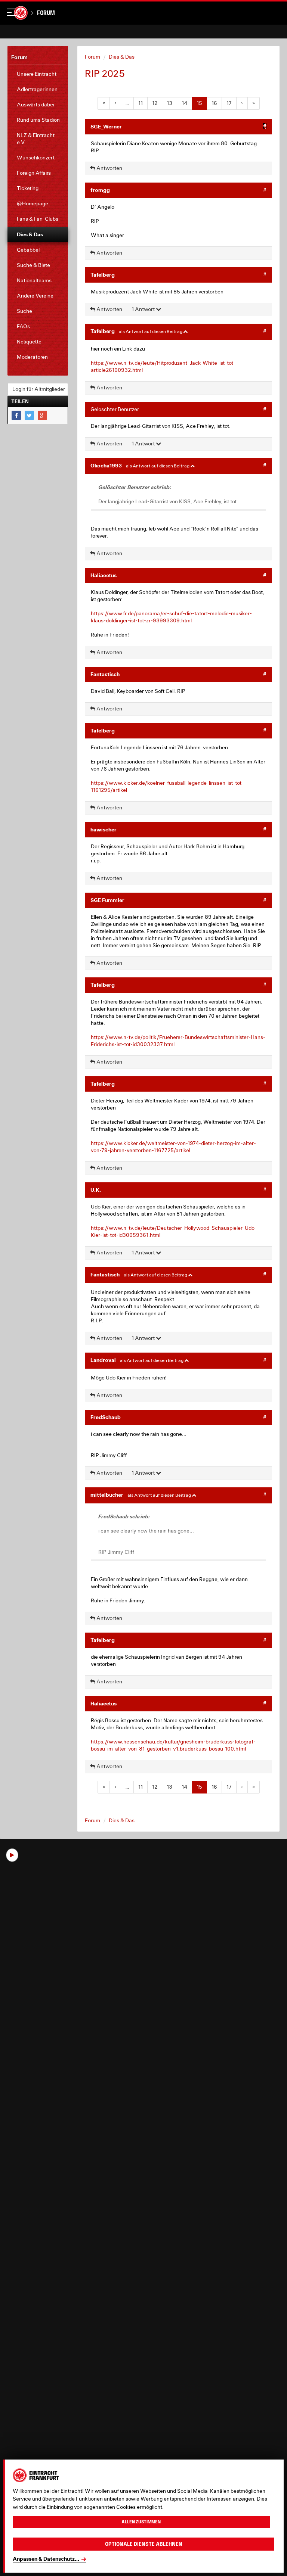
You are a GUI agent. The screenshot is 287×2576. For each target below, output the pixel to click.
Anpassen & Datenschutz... (46, 2559)
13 (169, 103)
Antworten (109, 168)
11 (141, 103)
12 (155, 103)
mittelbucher (107, 1495)
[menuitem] (38, 74)
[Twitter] (29, 415)
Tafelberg (103, 275)
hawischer (104, 829)
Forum (46, 13)
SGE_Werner (106, 126)
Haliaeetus (104, 575)
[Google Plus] (42, 415)
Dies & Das (122, 57)
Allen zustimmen (141, 2522)
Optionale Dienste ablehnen (144, 2544)
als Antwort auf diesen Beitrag (151, 331)
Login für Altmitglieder (39, 389)
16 (214, 103)
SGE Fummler (107, 900)
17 (229, 103)
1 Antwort (144, 309)
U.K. (96, 1190)
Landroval (103, 1360)
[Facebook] (16, 415)
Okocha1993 (106, 465)
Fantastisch (105, 674)
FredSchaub (106, 1417)
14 (184, 103)
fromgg (100, 190)
